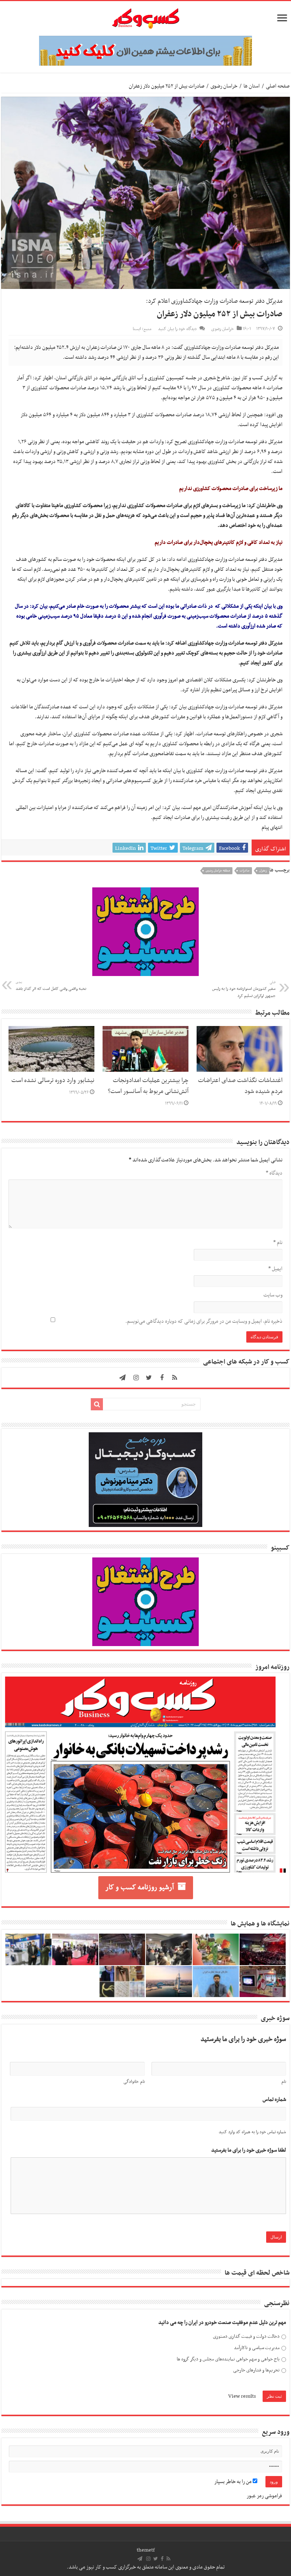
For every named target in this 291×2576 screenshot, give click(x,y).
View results (242, 2396)
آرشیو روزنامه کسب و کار (140, 1888)
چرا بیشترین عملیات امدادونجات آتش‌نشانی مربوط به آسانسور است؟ (148, 1086)
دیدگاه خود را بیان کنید (177, 329)
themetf (146, 2550)
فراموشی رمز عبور (264, 2496)
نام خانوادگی (134, 2082)
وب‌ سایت (273, 1295)
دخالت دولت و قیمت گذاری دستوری (246, 2337)
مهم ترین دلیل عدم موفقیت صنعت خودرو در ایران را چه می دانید (222, 2323)
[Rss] (175, 1378)
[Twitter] (149, 1378)
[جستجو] (97, 1404)
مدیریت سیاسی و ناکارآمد (257, 2348)
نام (278, 1243)
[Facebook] (162, 1378)
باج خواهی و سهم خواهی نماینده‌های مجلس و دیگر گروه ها (228, 2359)
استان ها (252, 86)
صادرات (245, 871)
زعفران (263, 871)
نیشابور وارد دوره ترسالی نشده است (53, 1081)
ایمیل (275, 1269)
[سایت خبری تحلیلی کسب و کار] (145, 17)
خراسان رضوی (224, 86)
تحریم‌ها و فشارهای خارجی (256, 2370)
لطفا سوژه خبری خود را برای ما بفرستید (249, 2150)
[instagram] (136, 1378)
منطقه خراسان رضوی (218, 871)
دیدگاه (274, 1173)
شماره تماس (274, 2100)
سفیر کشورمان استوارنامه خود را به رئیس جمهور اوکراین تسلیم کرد (244, 989)
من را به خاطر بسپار (234, 2482)
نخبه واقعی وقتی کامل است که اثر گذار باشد (51, 986)
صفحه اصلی (278, 86)
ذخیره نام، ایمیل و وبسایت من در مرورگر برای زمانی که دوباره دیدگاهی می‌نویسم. (204, 1321)
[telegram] (122, 1378)
